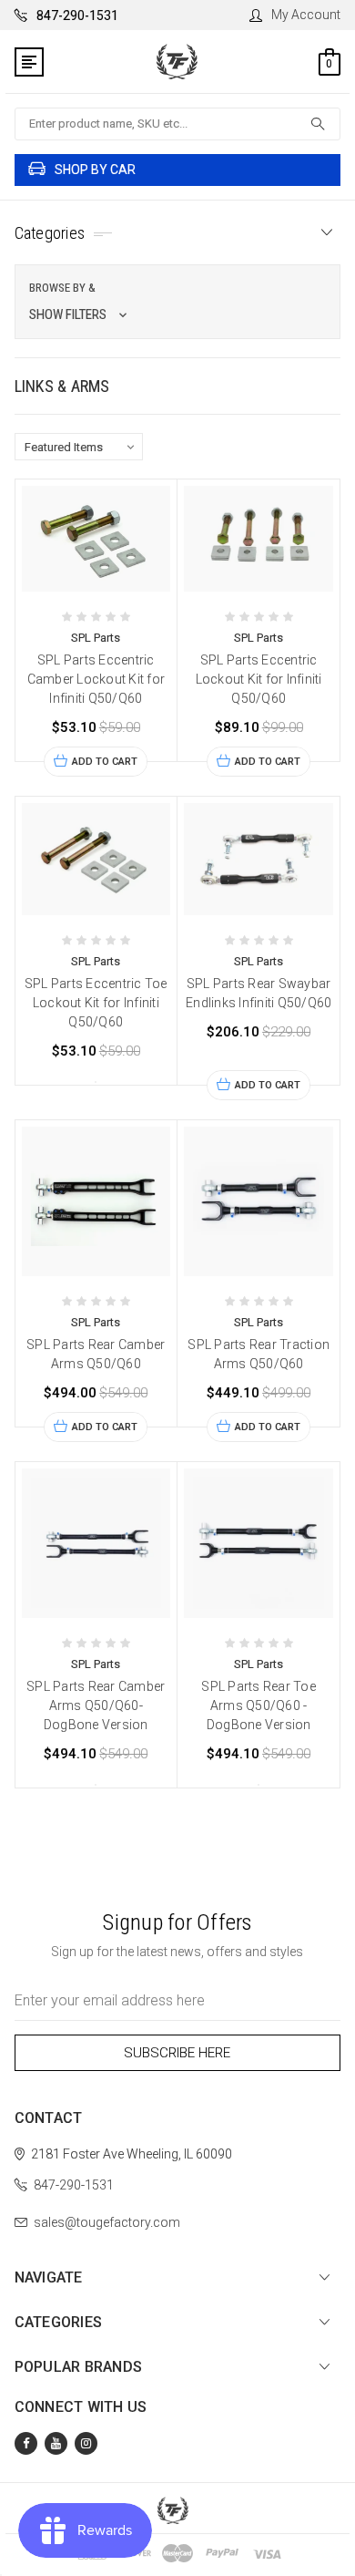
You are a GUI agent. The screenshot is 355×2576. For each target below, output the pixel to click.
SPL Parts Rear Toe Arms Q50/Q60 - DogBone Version (259, 1705)
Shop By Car (95, 170)
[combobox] (178, 124)
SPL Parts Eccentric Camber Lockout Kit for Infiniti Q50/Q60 (96, 679)
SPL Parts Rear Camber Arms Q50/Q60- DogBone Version (96, 1705)
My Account (306, 15)
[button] (178, 302)
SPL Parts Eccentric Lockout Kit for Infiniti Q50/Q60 (259, 679)
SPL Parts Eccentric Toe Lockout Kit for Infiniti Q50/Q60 (96, 1003)
